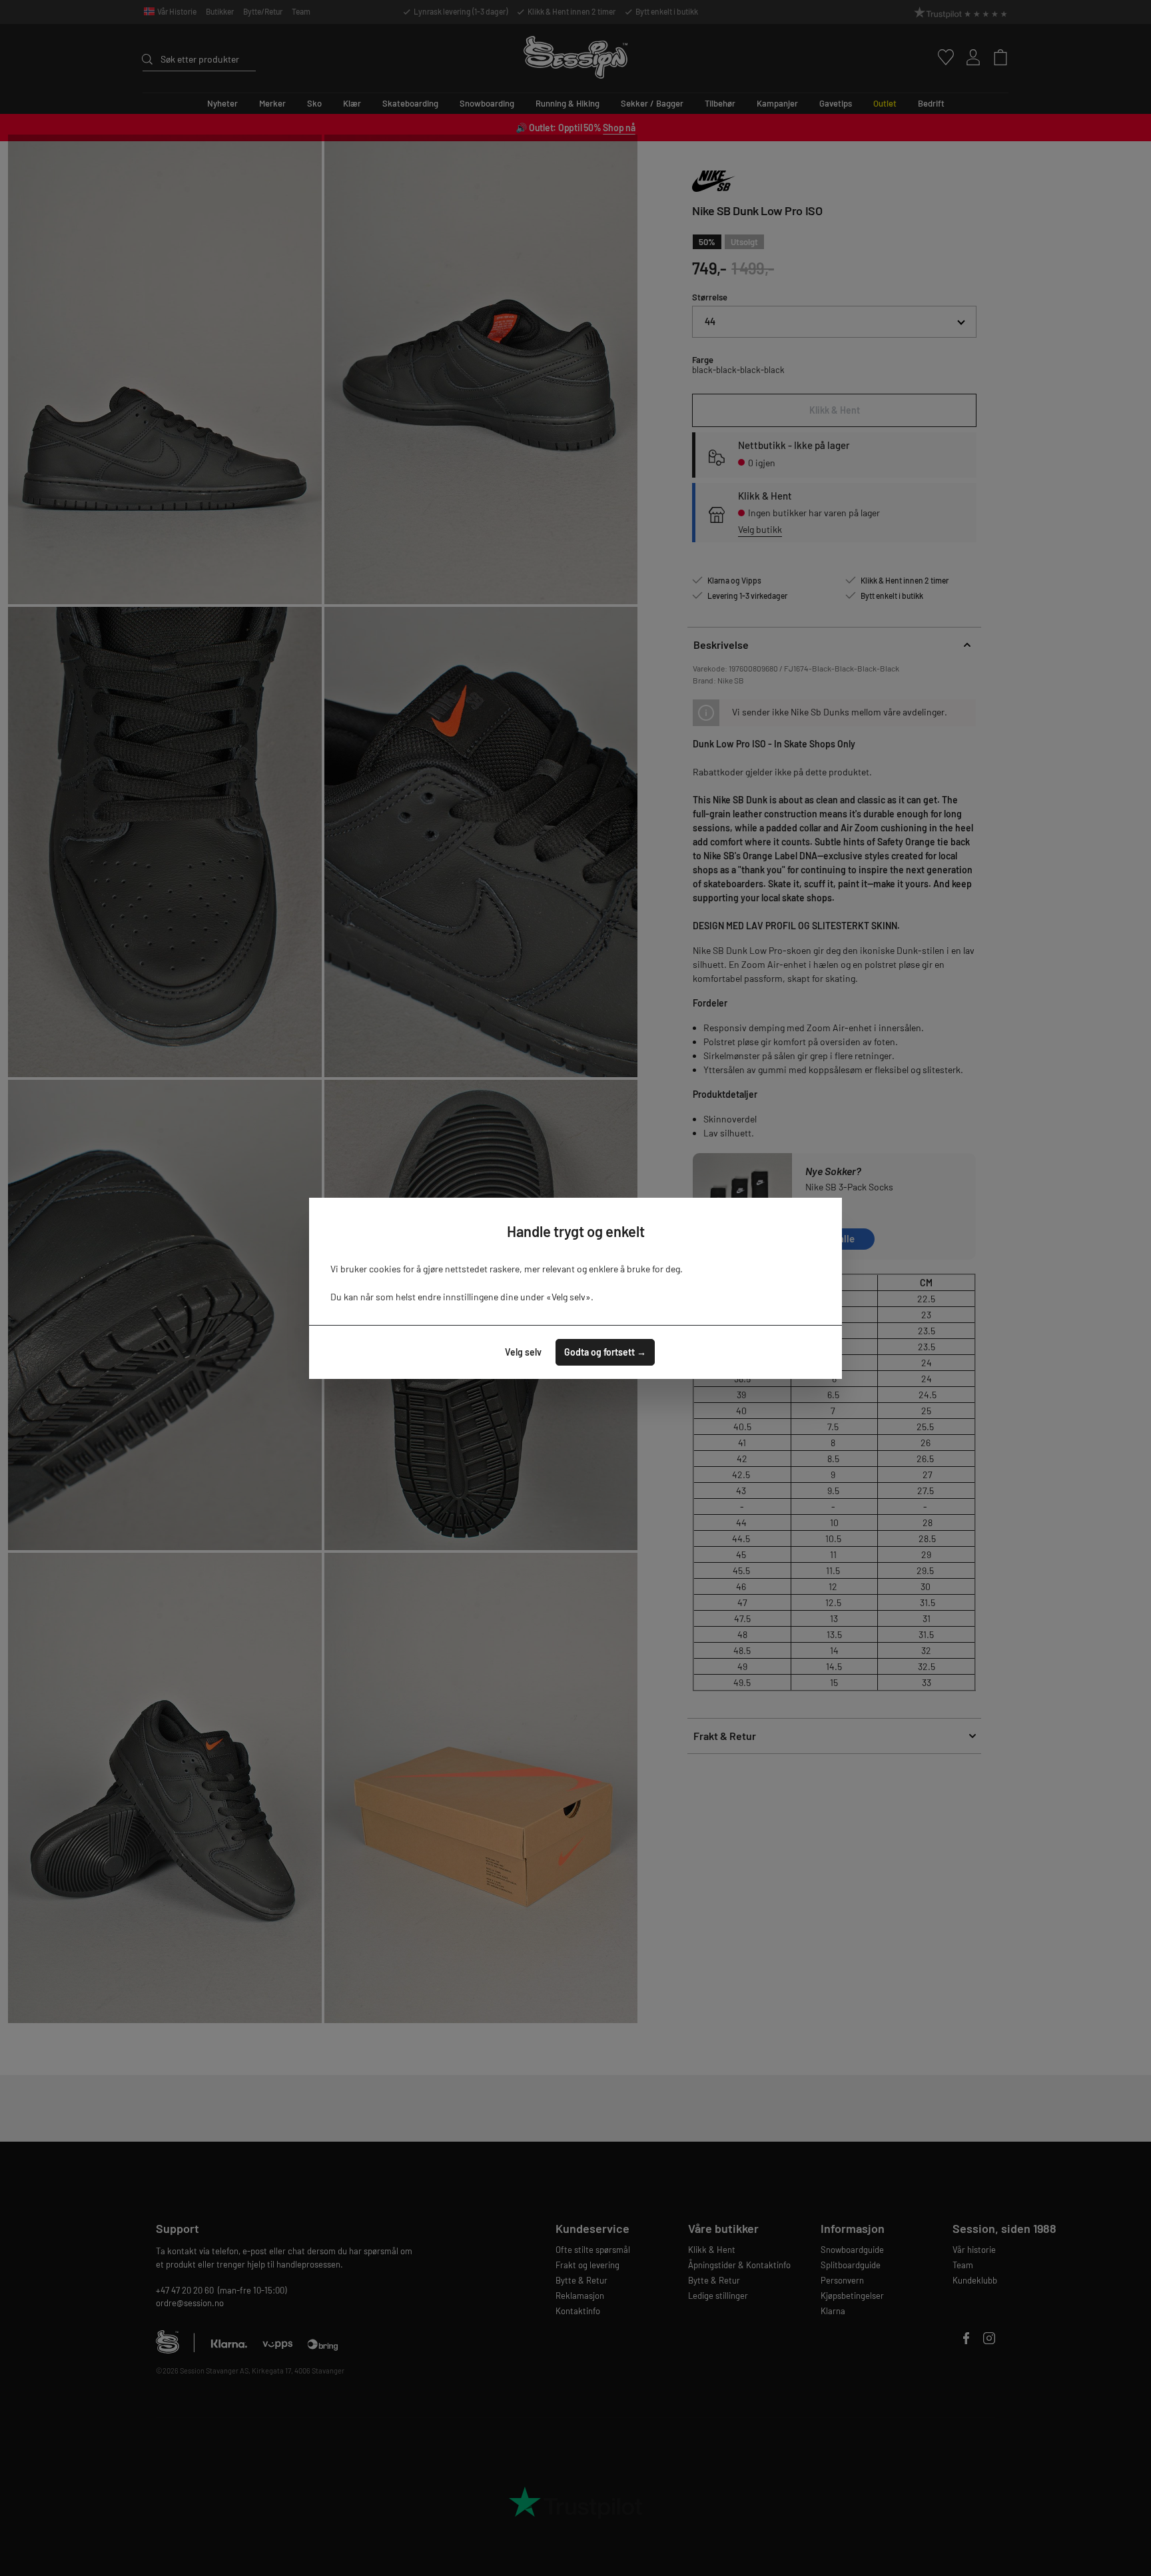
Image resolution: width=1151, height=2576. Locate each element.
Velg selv (523, 1352)
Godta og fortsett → (605, 1352)
